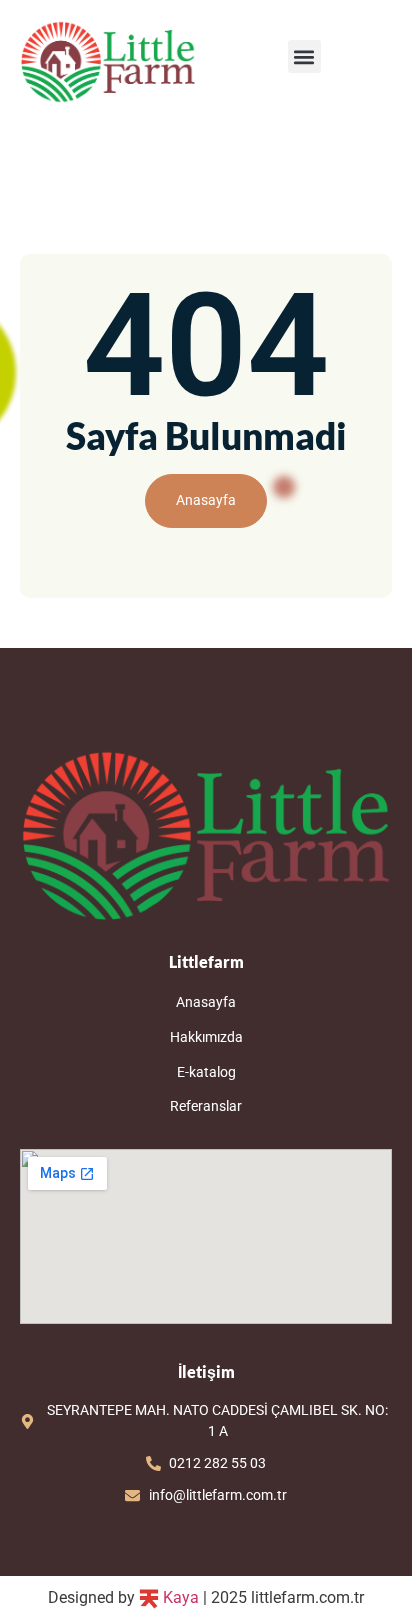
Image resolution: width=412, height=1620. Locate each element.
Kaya (179, 1597)
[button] (304, 56)
